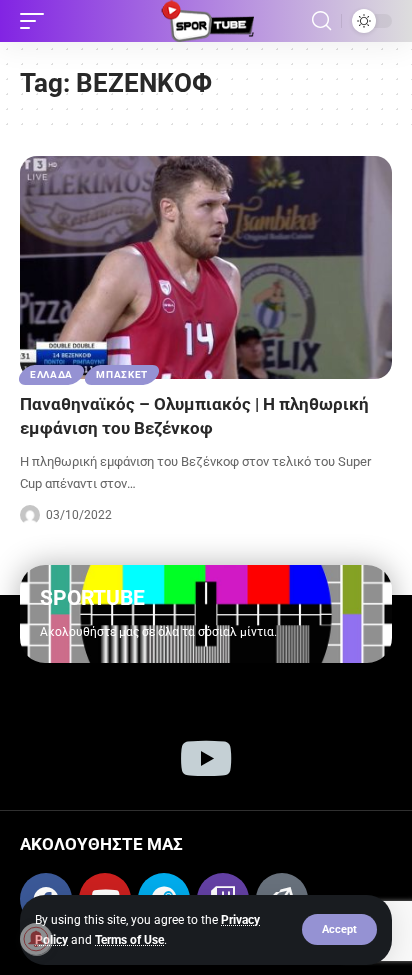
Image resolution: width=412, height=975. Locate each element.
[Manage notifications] (36, 939)
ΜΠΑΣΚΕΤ (122, 374)
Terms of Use (129, 940)
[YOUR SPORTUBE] (206, 21)
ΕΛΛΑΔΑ (51, 374)
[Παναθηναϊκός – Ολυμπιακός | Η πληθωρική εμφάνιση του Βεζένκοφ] (206, 267)
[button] (339, 929)
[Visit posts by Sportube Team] (30, 515)
